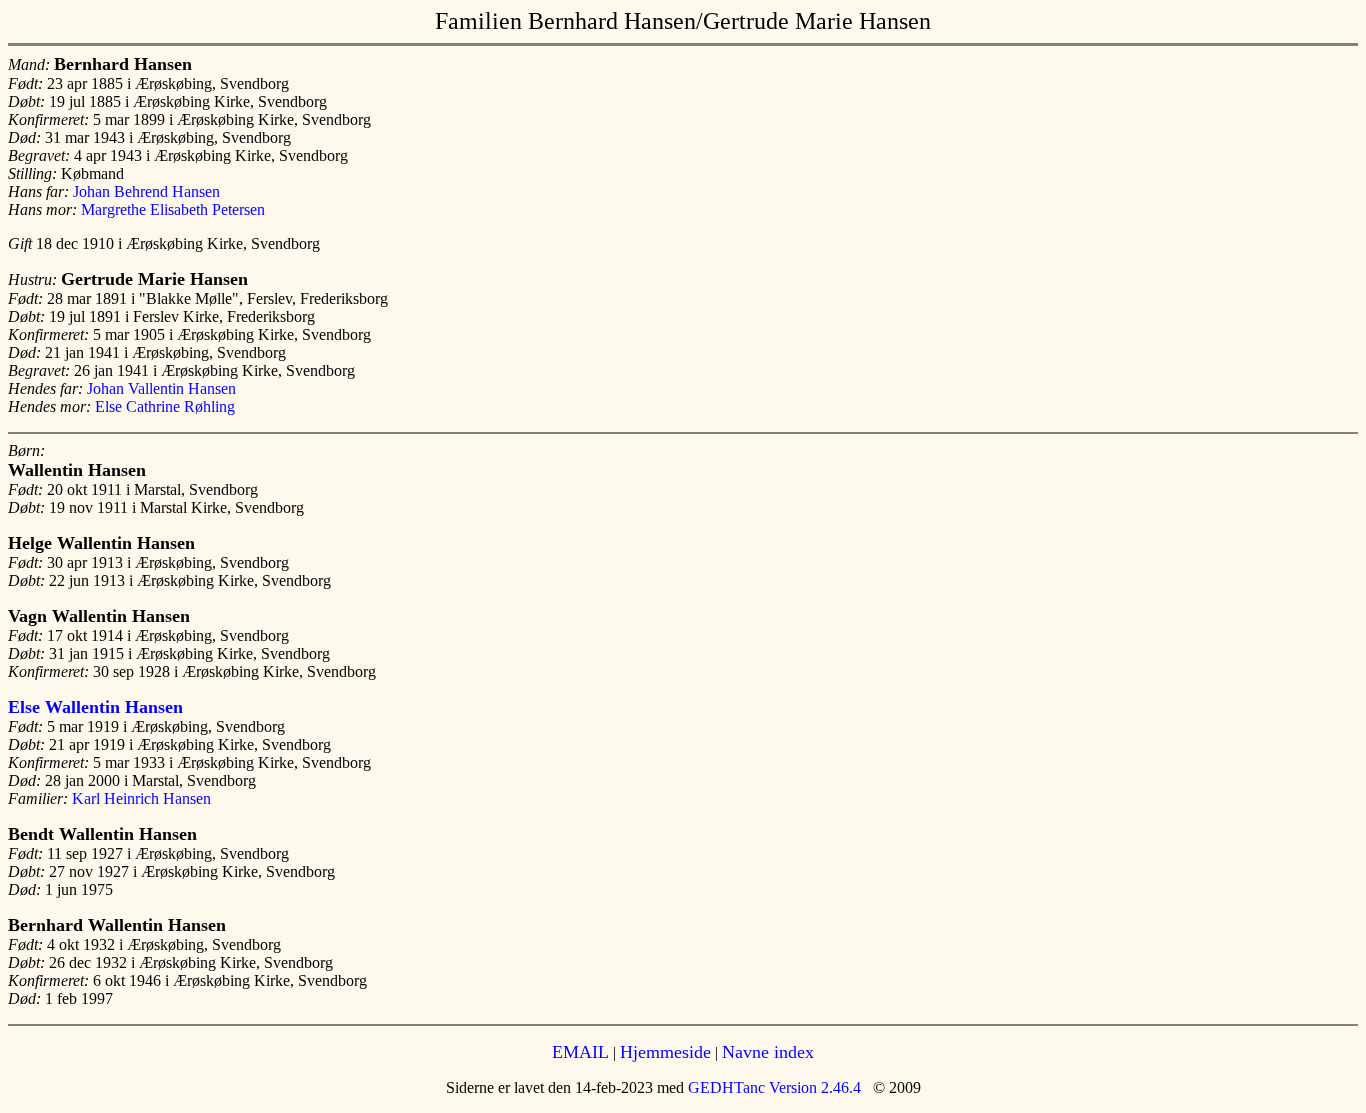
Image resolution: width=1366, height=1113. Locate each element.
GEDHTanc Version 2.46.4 (772, 1087)
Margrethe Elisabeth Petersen (173, 209)
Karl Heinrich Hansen (141, 798)
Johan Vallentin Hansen (161, 388)
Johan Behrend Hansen (146, 191)
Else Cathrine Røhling (165, 406)
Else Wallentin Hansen (95, 707)
